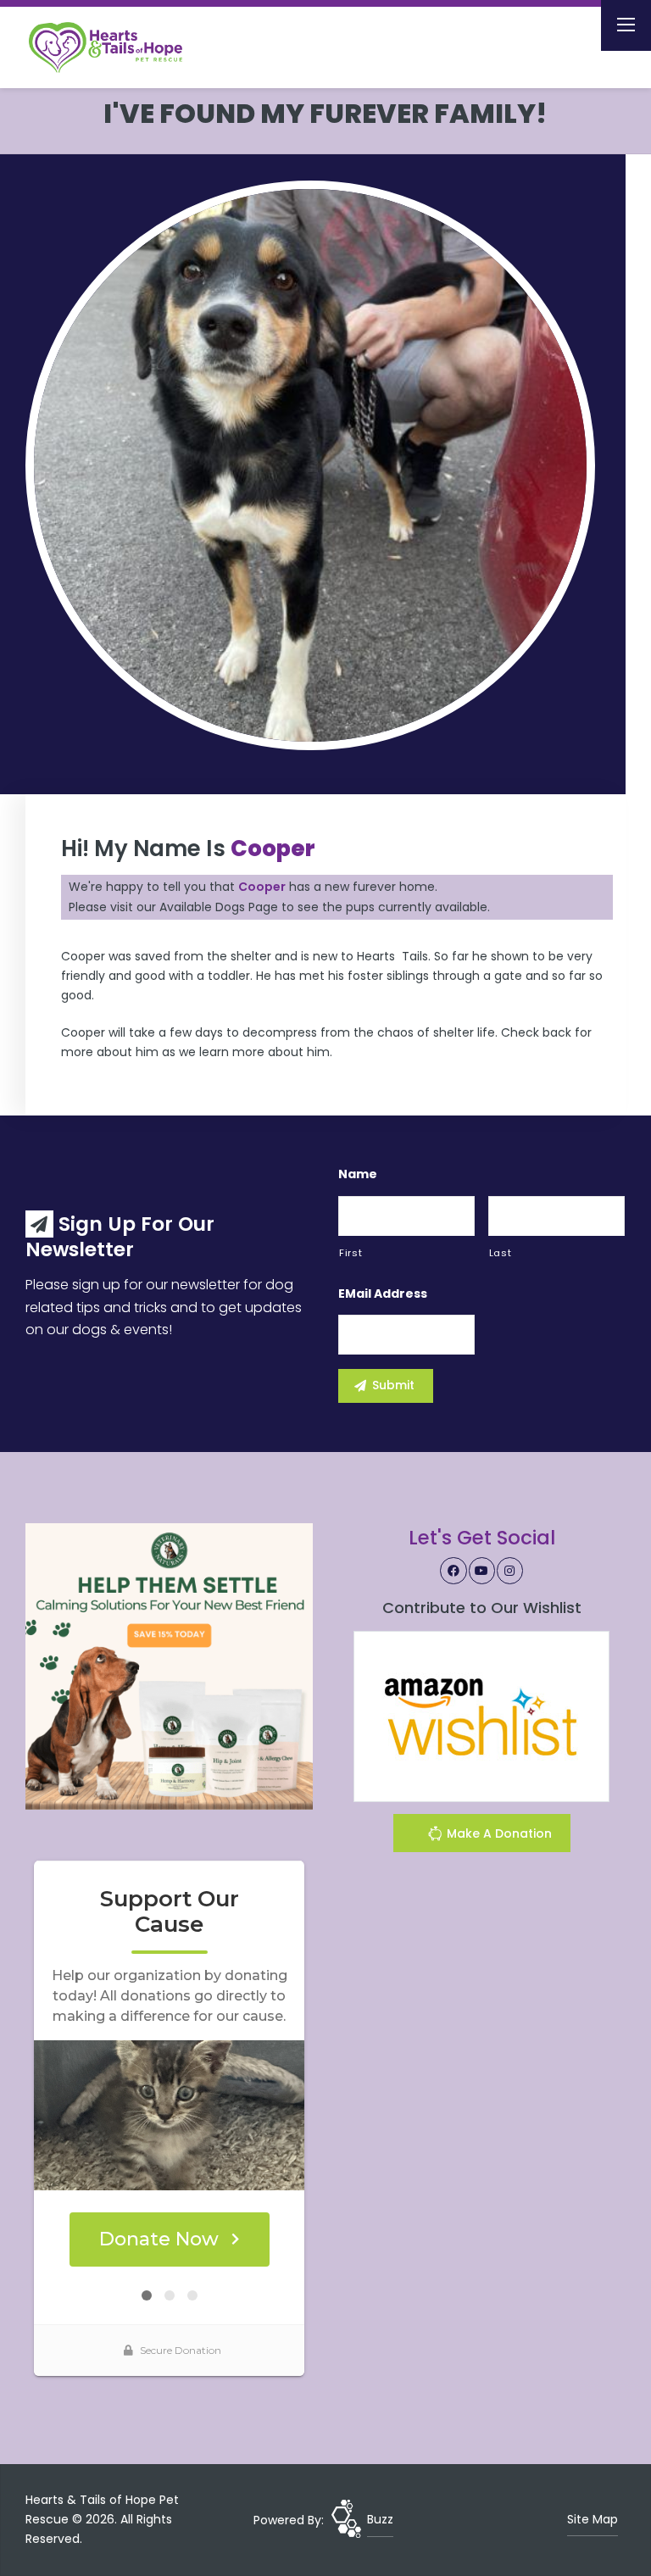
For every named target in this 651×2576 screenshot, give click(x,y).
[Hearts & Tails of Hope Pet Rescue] (119, 47)
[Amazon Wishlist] (481, 1716)
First (351, 1253)
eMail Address (383, 1294)
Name (358, 1174)
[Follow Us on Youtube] (482, 1571)
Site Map (593, 2519)
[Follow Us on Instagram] (510, 1571)
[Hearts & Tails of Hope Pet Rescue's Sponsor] (169, 1666)
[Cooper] (310, 465)
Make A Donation (498, 1833)
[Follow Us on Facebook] (453, 1571)
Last (501, 1253)
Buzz (380, 2519)
